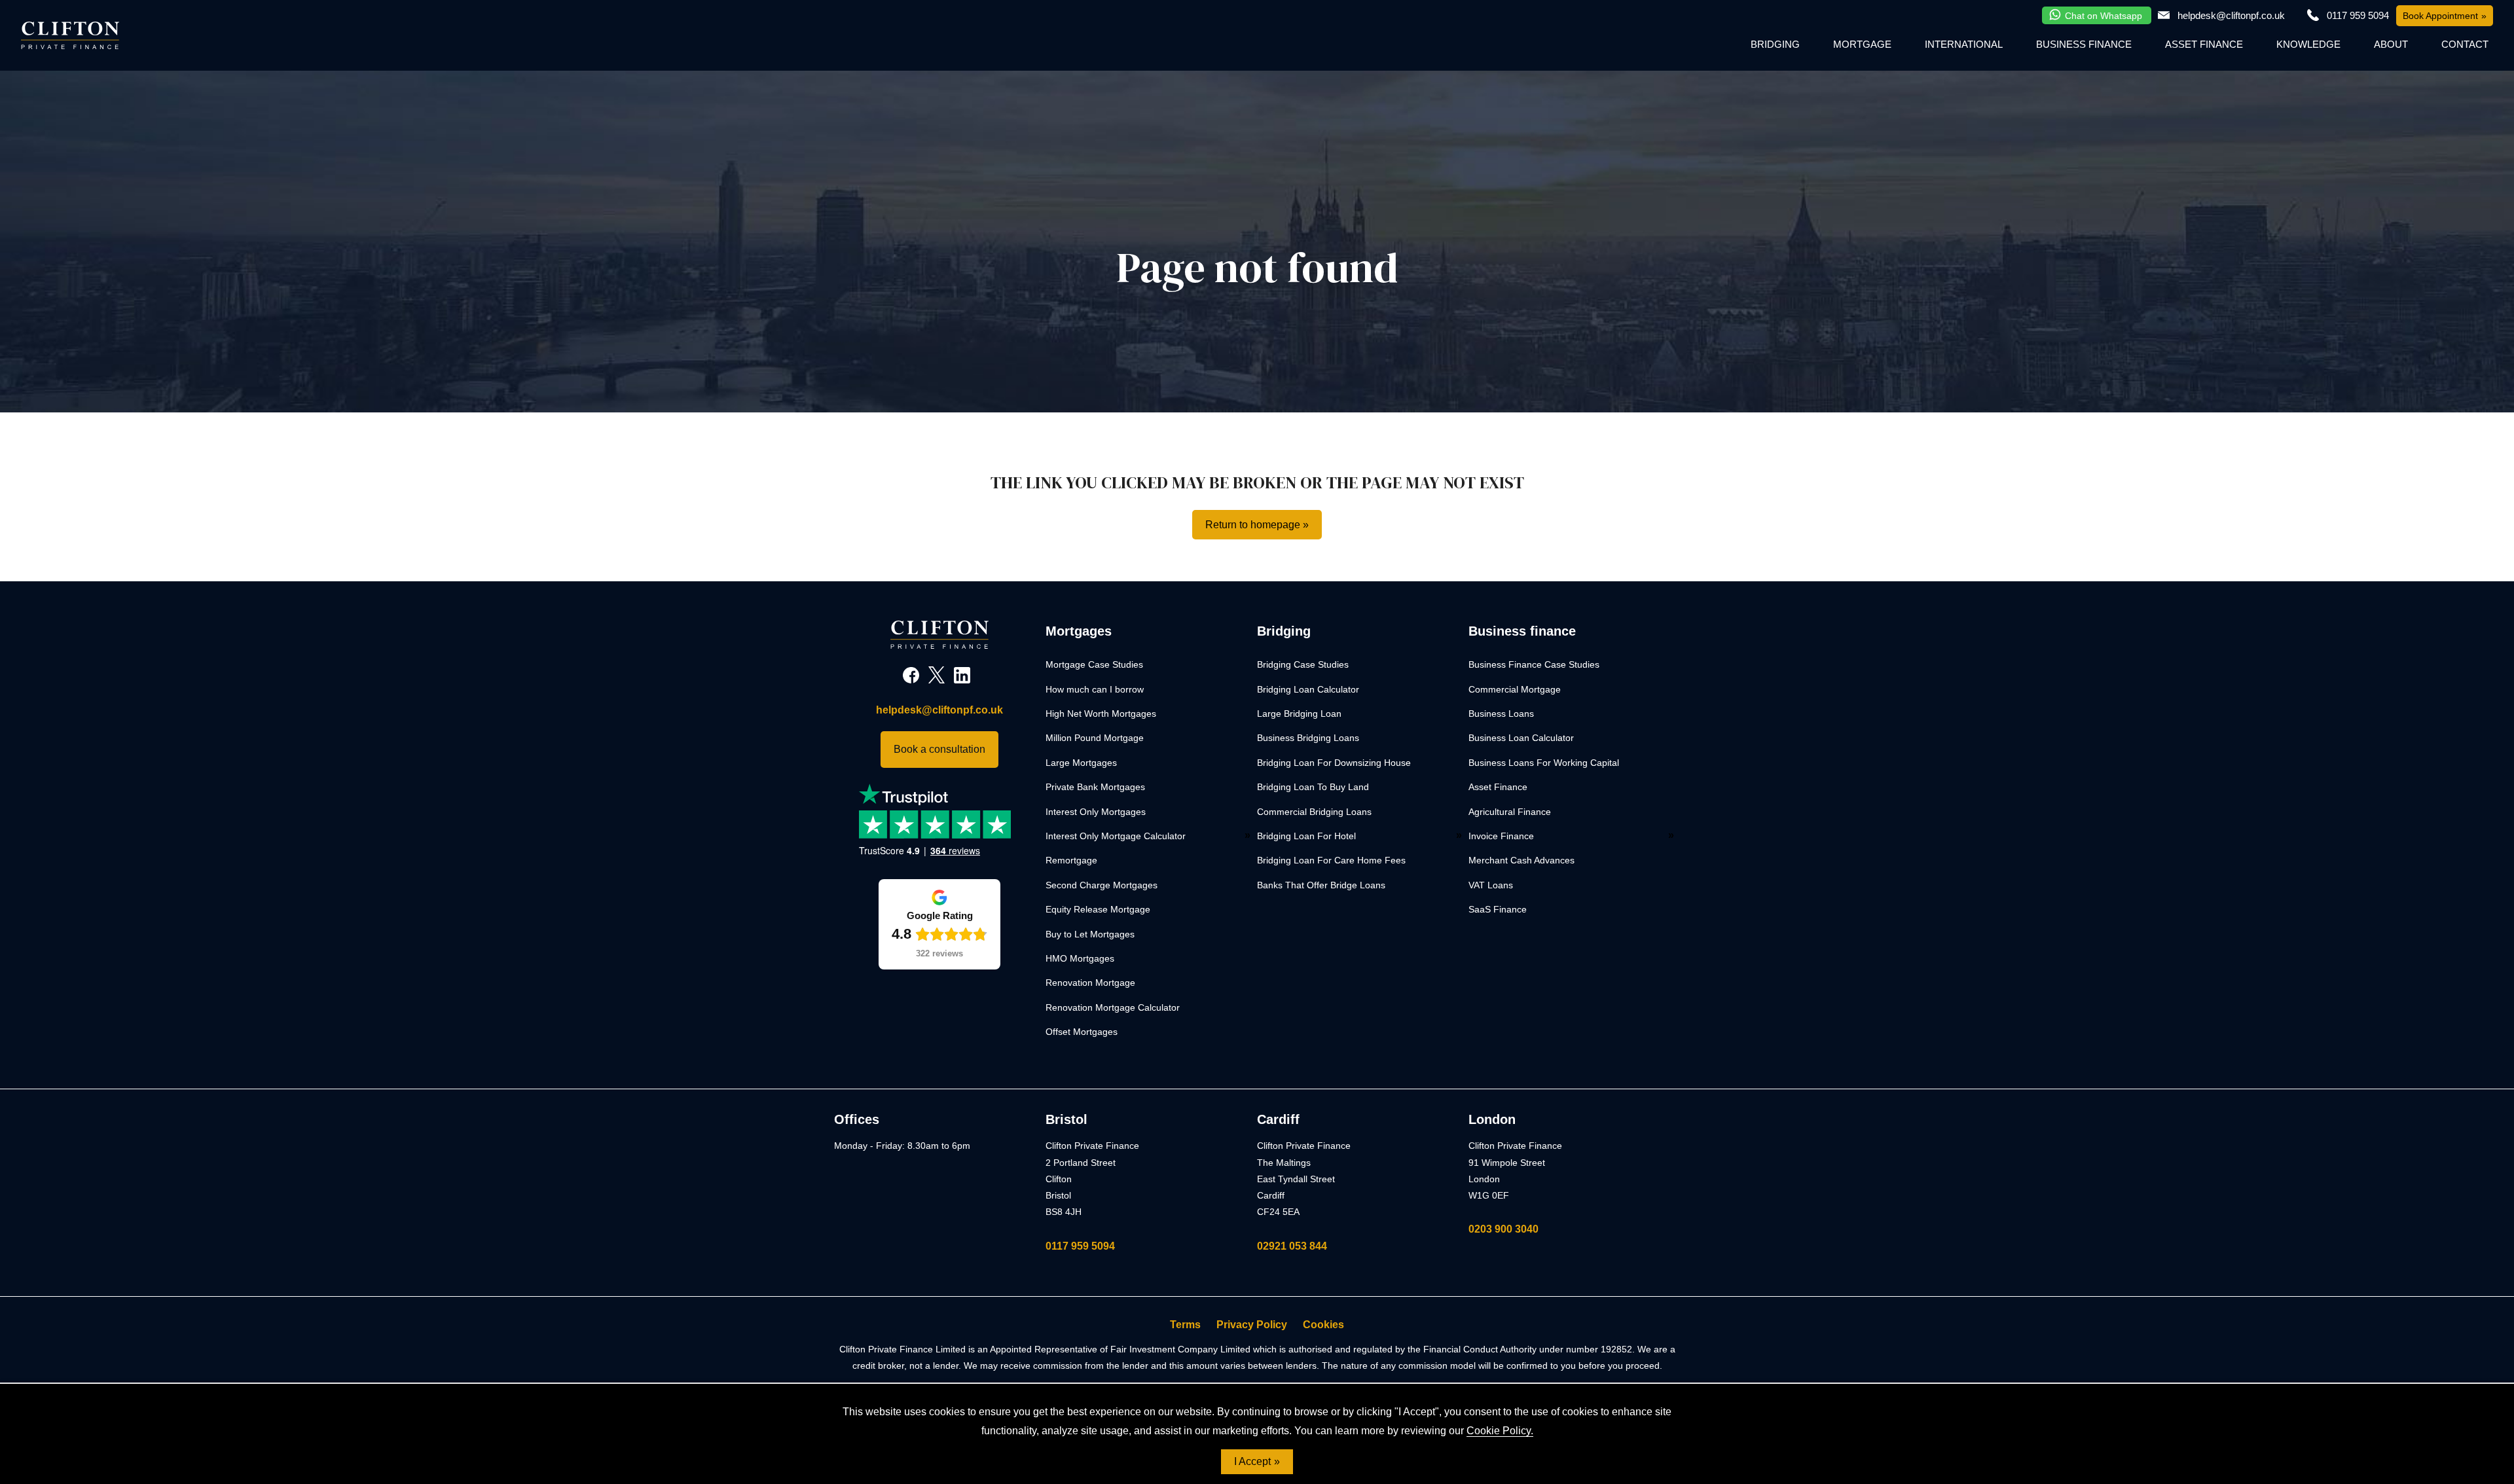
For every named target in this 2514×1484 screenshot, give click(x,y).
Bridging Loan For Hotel (1306, 836)
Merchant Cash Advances (1521, 860)
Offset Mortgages (1082, 1032)
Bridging (1775, 44)
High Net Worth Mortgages (1101, 714)
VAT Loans (1491, 885)
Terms (1185, 1325)
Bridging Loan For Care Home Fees (1331, 860)
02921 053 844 (1292, 1246)
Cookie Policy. (1500, 1431)
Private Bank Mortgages (1095, 787)
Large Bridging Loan (1299, 714)
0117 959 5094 (1080, 1246)
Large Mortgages (1081, 763)
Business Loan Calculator (1521, 738)
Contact (2465, 44)
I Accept (1252, 1461)
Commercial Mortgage (1515, 689)
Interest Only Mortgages (1096, 812)
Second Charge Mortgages (1102, 885)
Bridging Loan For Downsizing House (1334, 763)
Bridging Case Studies (1303, 664)
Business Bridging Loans (1308, 738)
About (2391, 44)
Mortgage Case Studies (1094, 664)
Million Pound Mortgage (1095, 738)
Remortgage (1071, 860)
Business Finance (2084, 44)
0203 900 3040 (1503, 1229)
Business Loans (1501, 714)
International (1964, 44)
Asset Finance (2204, 44)
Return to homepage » (1257, 525)
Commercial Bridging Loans (1314, 812)
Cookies (1323, 1325)
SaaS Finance (1498, 909)
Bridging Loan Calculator (1308, 689)
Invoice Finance (1501, 836)
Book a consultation (939, 749)
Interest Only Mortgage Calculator (1116, 836)
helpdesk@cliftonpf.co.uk (2231, 15)
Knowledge (2308, 44)
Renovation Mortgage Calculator (1113, 1007)
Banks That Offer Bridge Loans (1321, 885)
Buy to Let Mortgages (1090, 934)
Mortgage (1862, 44)
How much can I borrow (1095, 689)
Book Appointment (2440, 16)
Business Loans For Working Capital (1544, 763)
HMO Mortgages (1080, 958)
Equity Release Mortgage (1098, 909)
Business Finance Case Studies (1534, 664)
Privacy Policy (1252, 1325)
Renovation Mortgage (1090, 983)
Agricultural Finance (1510, 812)
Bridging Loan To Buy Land (1313, 787)
